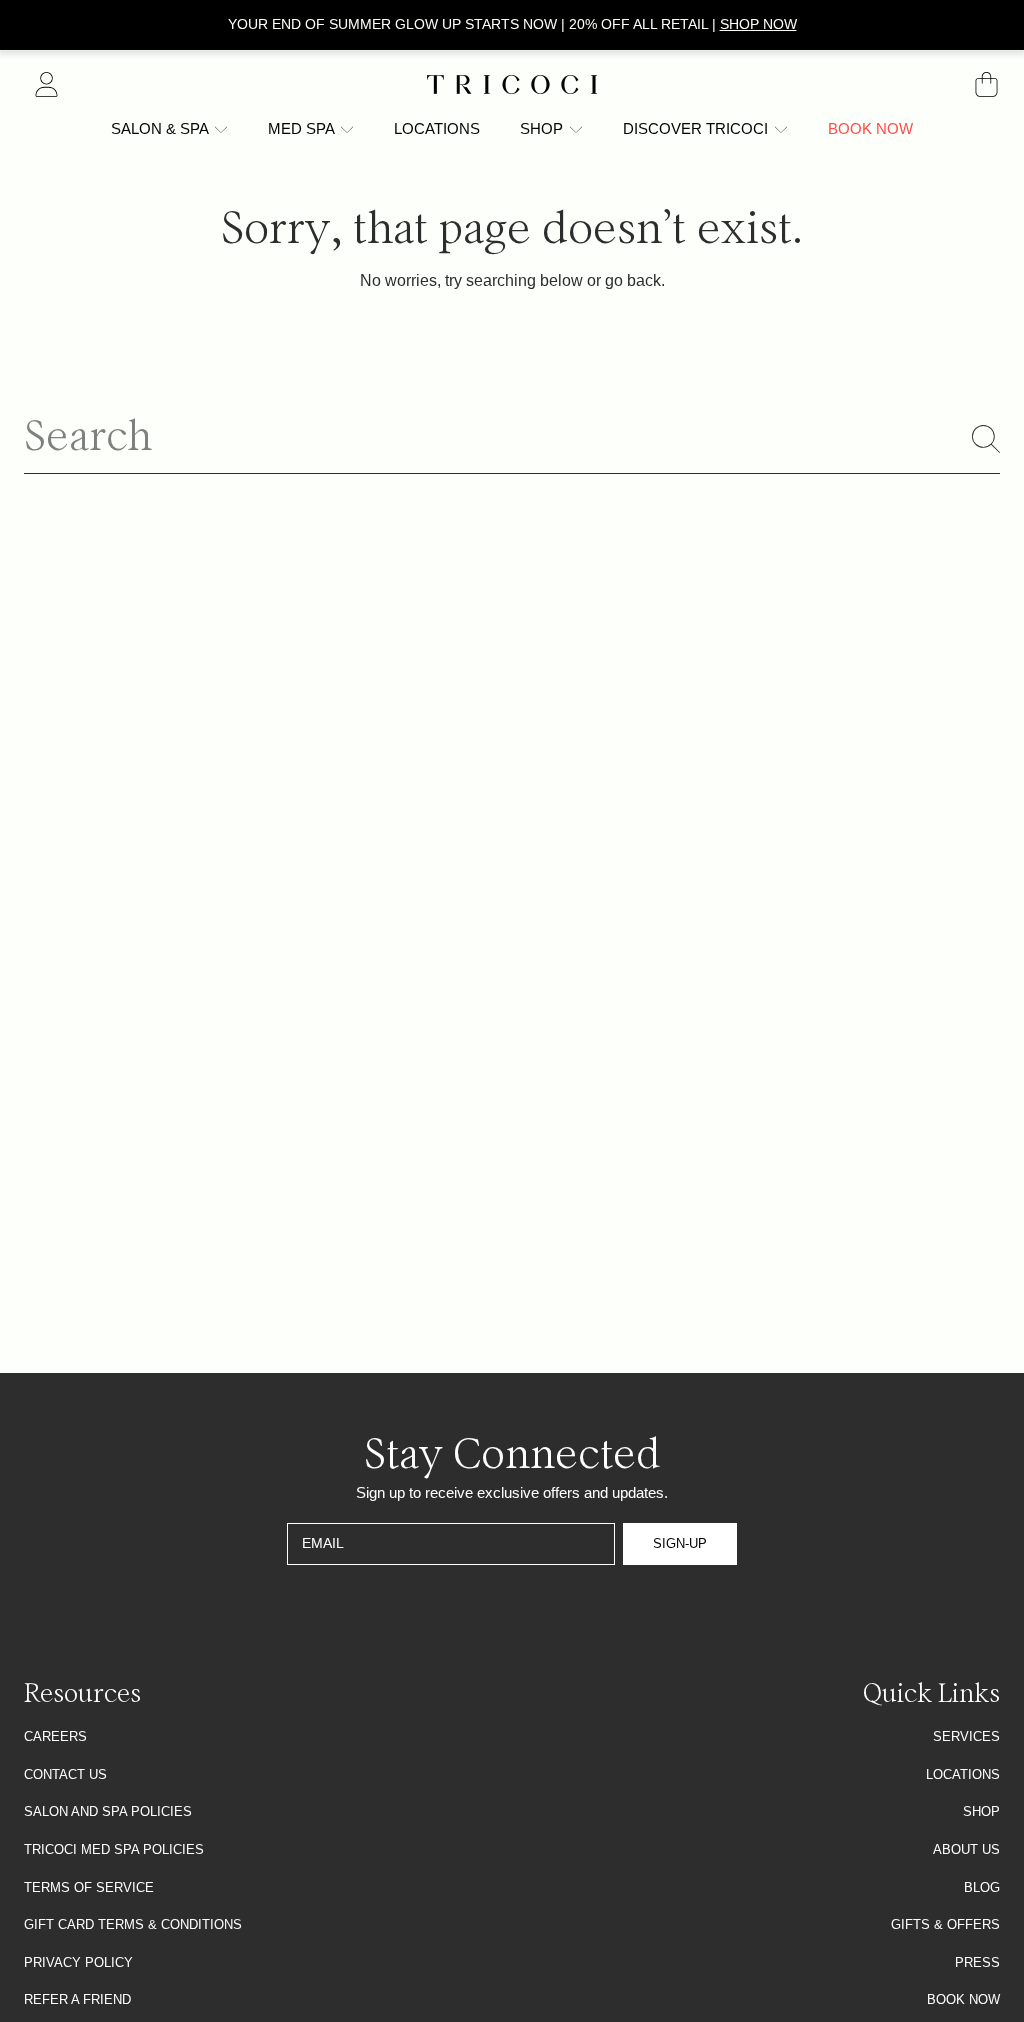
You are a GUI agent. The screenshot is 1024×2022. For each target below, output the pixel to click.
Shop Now (758, 24)
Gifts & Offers (945, 1924)
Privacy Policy (78, 1962)
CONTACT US (65, 1774)
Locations (963, 1774)
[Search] (986, 439)
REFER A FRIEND (77, 1999)
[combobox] (512, 439)
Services (966, 1736)
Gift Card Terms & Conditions (133, 1924)
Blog (982, 1887)
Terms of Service (89, 1887)
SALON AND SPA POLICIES (108, 1811)
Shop (981, 1811)
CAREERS (55, 1736)
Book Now (963, 1999)
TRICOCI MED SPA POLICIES (114, 1849)
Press (977, 1962)
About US (966, 1849)
